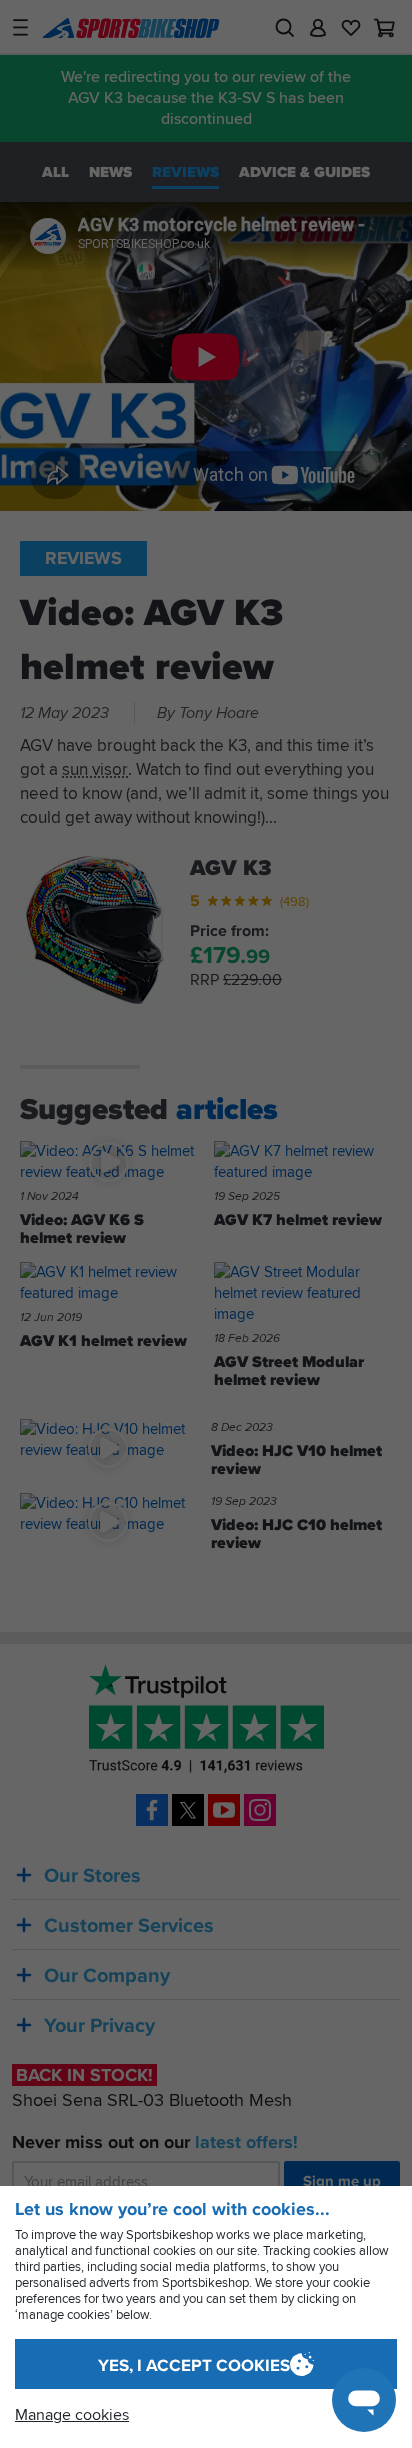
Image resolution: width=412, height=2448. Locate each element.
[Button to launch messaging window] (364, 2400)
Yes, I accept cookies (194, 2364)
